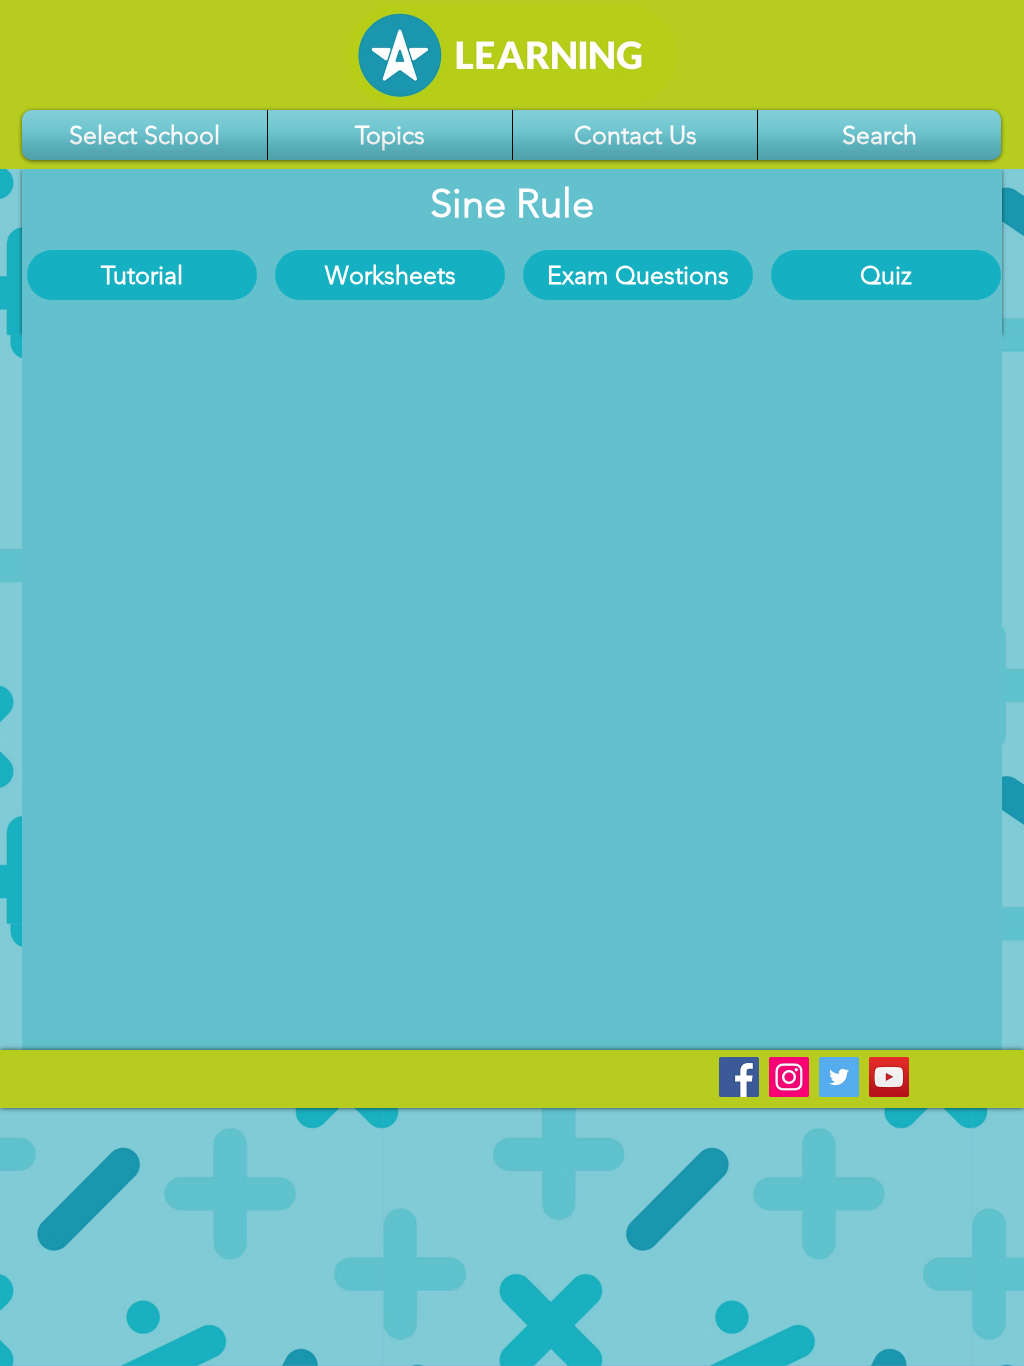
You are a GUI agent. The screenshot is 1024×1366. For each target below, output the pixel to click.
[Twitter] (839, 1077)
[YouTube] (889, 1077)
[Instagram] (789, 1077)
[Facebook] (739, 1077)
